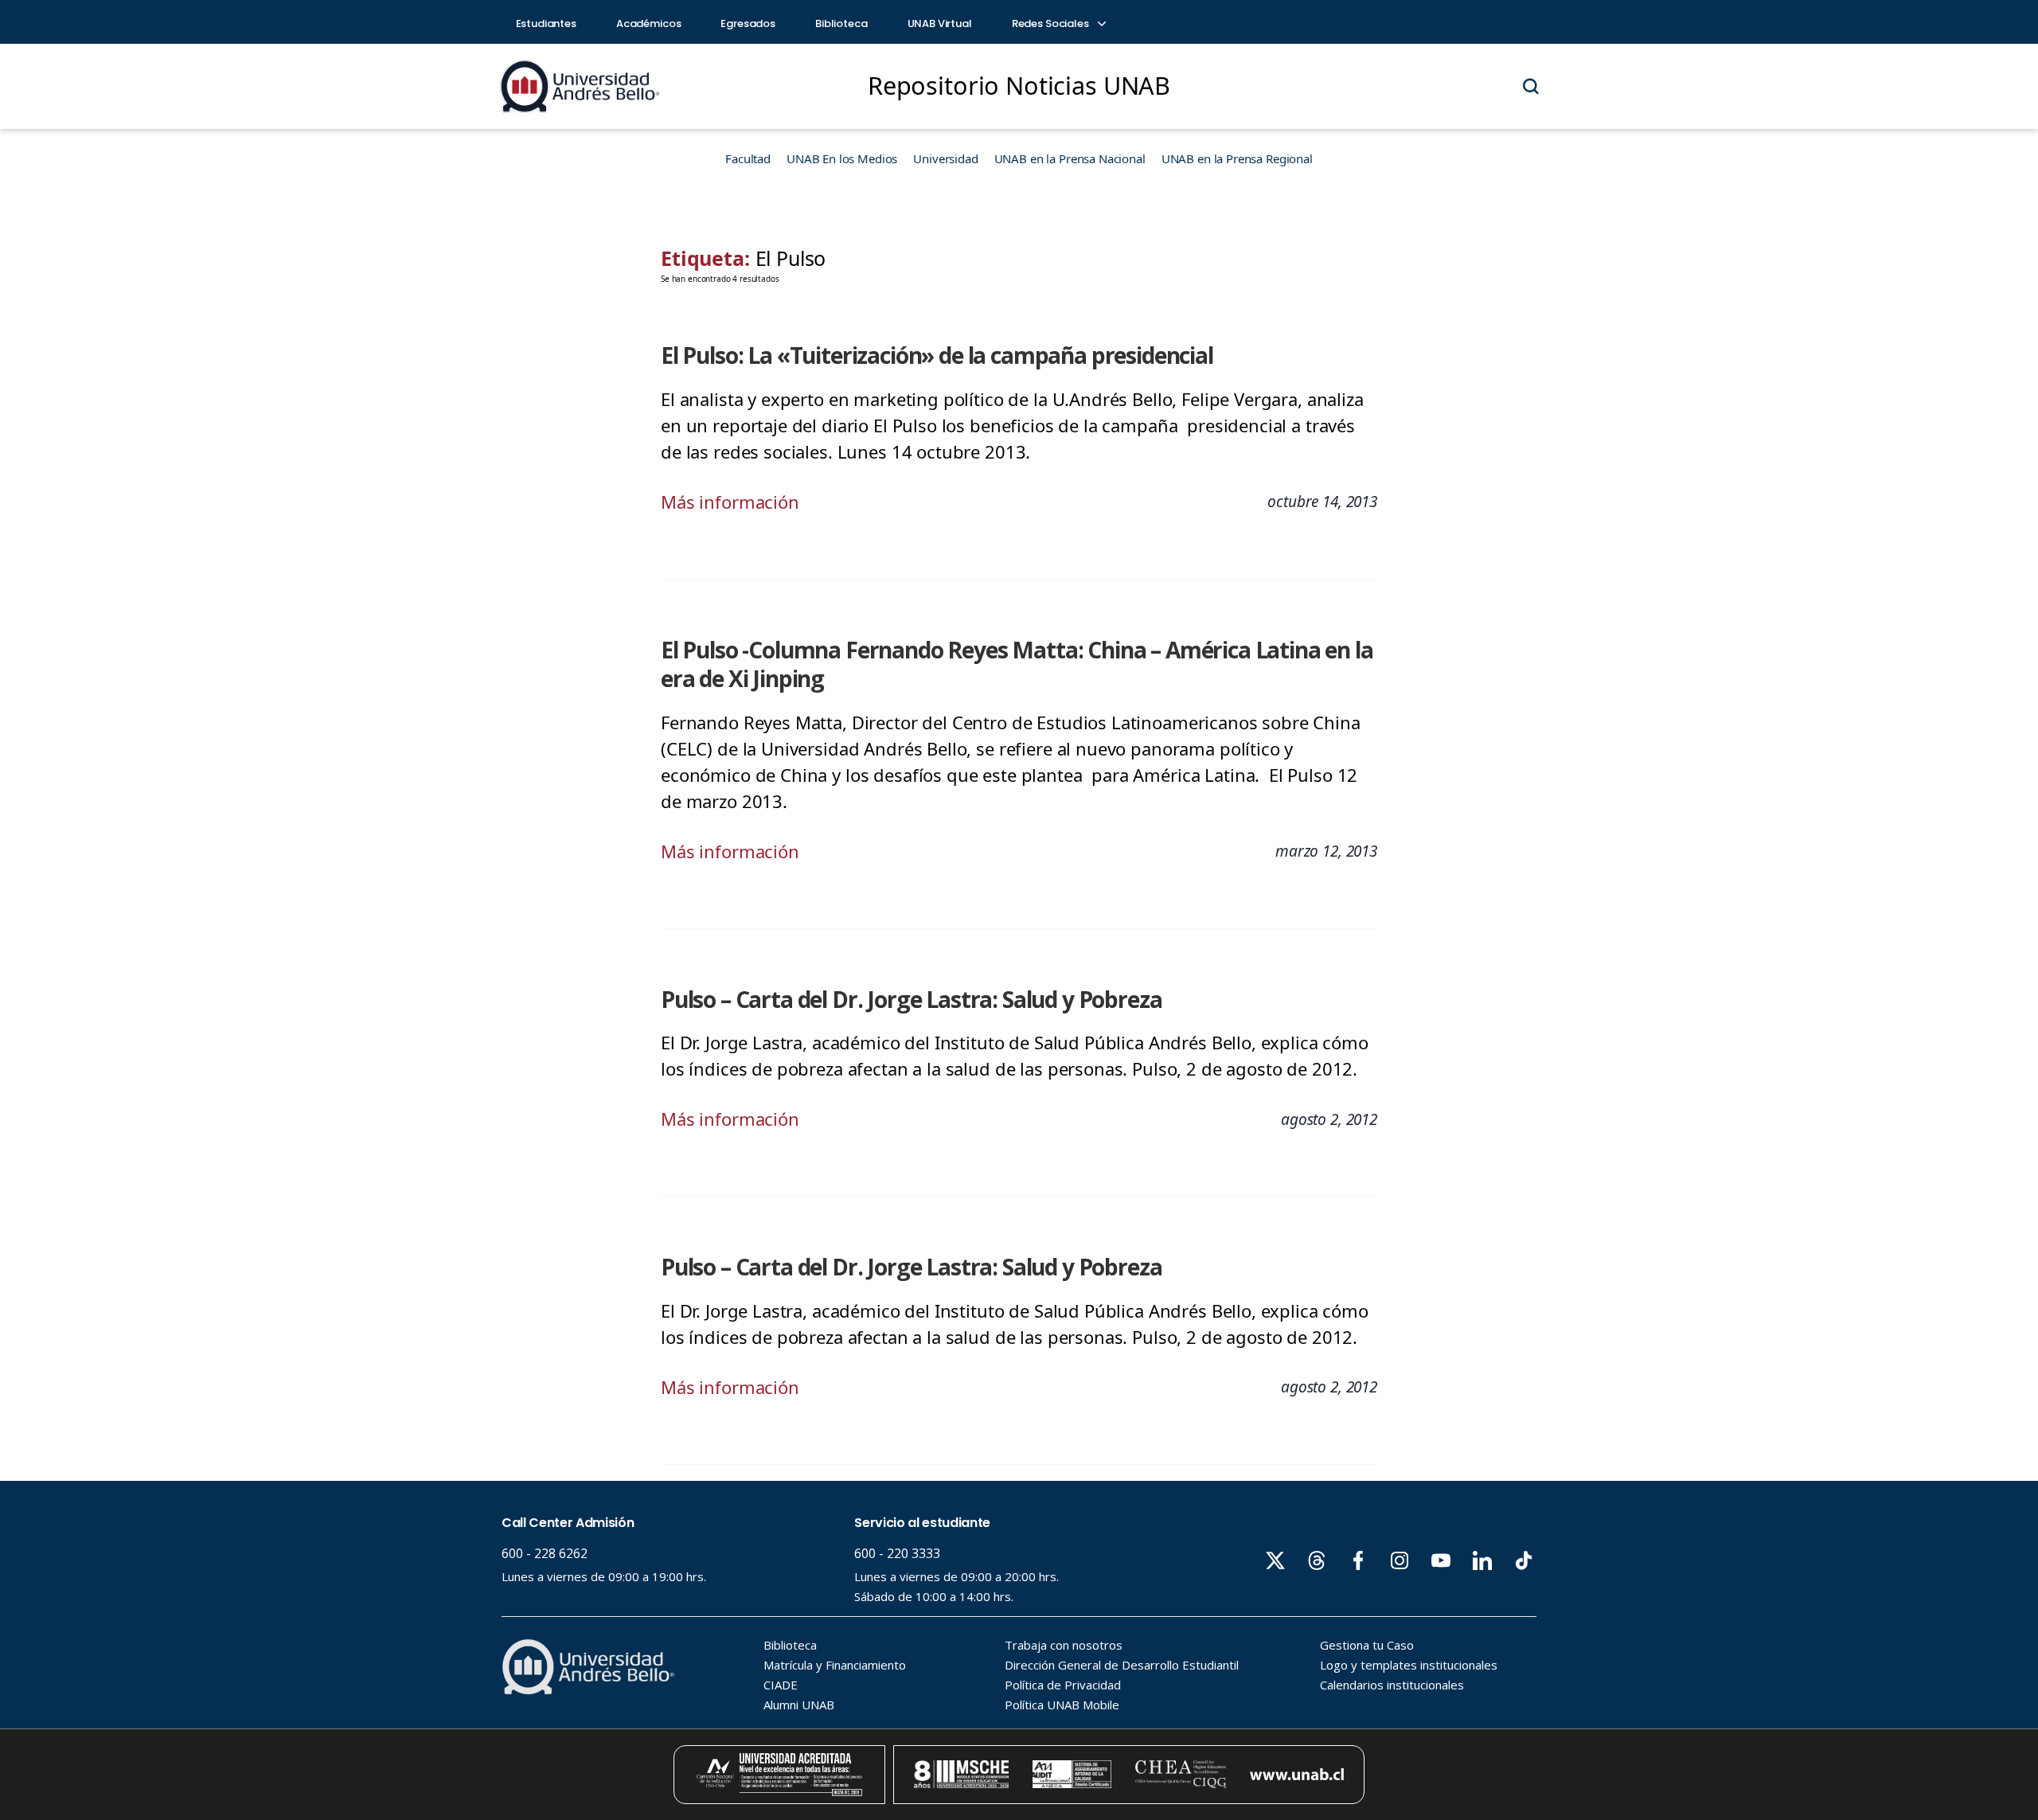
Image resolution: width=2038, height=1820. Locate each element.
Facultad (748, 158)
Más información (730, 502)
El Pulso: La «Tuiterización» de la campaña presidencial (937, 355)
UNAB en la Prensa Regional (1237, 158)
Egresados (748, 23)
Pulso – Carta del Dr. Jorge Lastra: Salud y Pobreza (911, 999)
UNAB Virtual (940, 23)
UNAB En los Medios (842, 158)
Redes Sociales (1052, 23)
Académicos (649, 23)
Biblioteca (841, 23)
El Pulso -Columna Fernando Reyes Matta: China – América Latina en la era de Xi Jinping (1017, 664)
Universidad (945, 158)
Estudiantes (546, 23)
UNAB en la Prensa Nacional (1070, 158)
